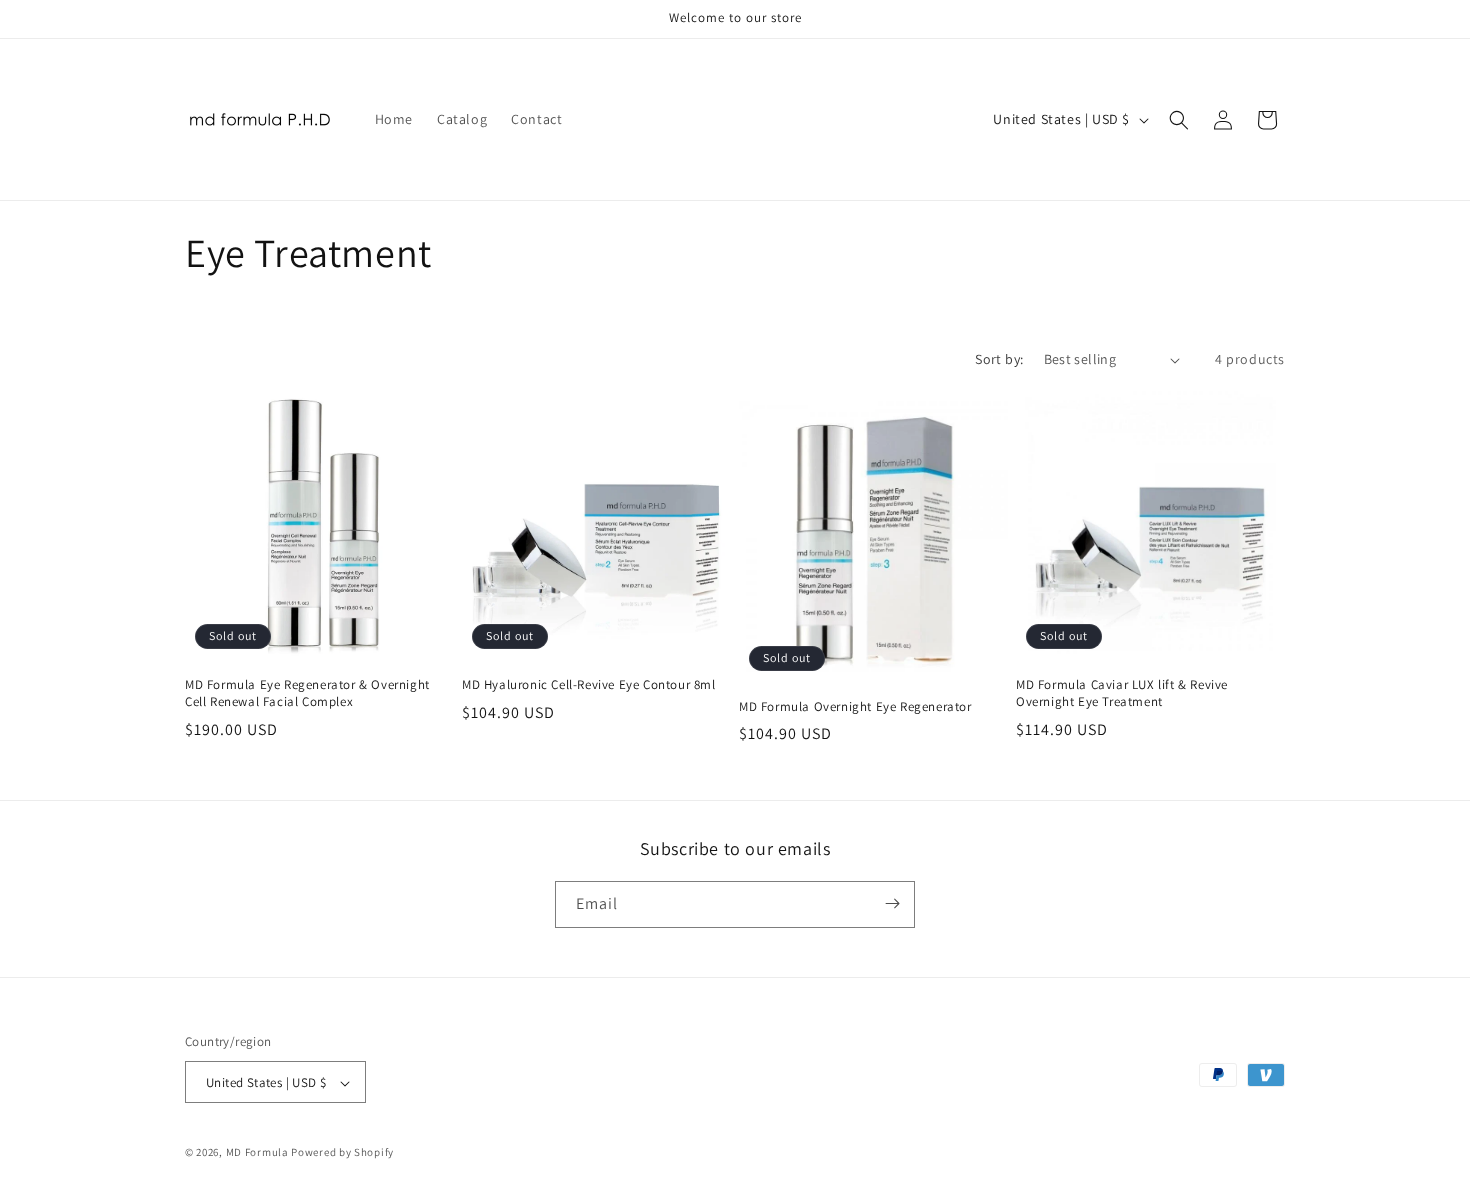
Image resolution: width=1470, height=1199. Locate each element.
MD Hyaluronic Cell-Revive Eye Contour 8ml (589, 685)
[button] (1179, 120)
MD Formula (257, 1153)
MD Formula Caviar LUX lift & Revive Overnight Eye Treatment (1122, 693)
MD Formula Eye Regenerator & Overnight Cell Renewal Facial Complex (307, 693)
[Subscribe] (892, 903)
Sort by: (999, 359)
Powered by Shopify (342, 1153)
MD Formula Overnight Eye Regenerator (855, 707)
